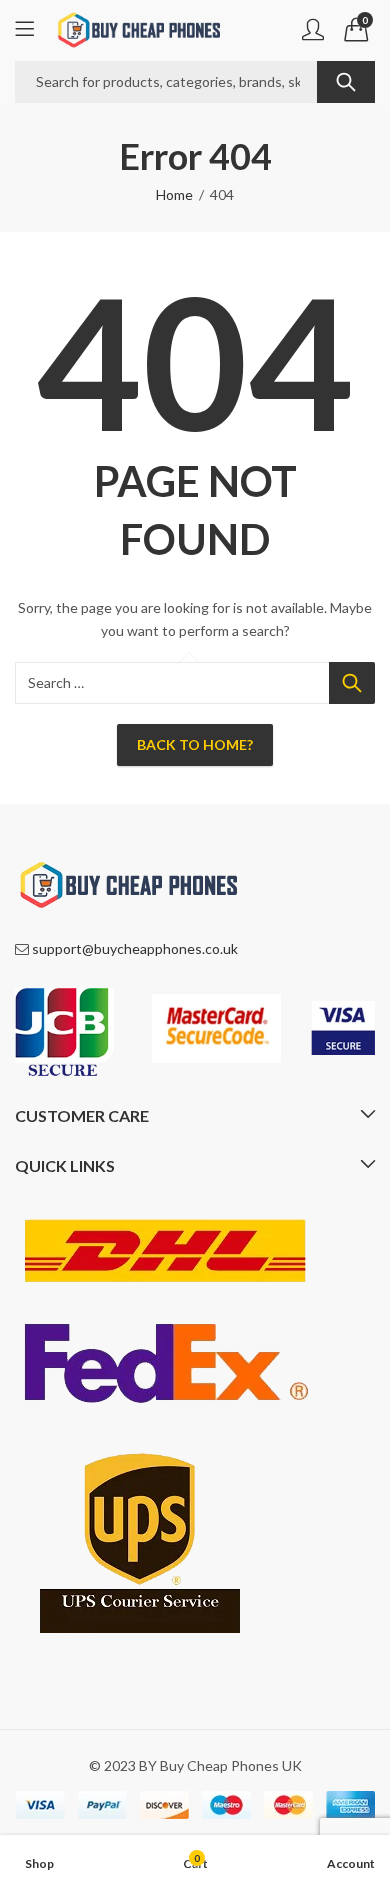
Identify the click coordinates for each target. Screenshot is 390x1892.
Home (174, 194)
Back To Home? (195, 744)
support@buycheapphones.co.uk (135, 948)
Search (346, 82)
